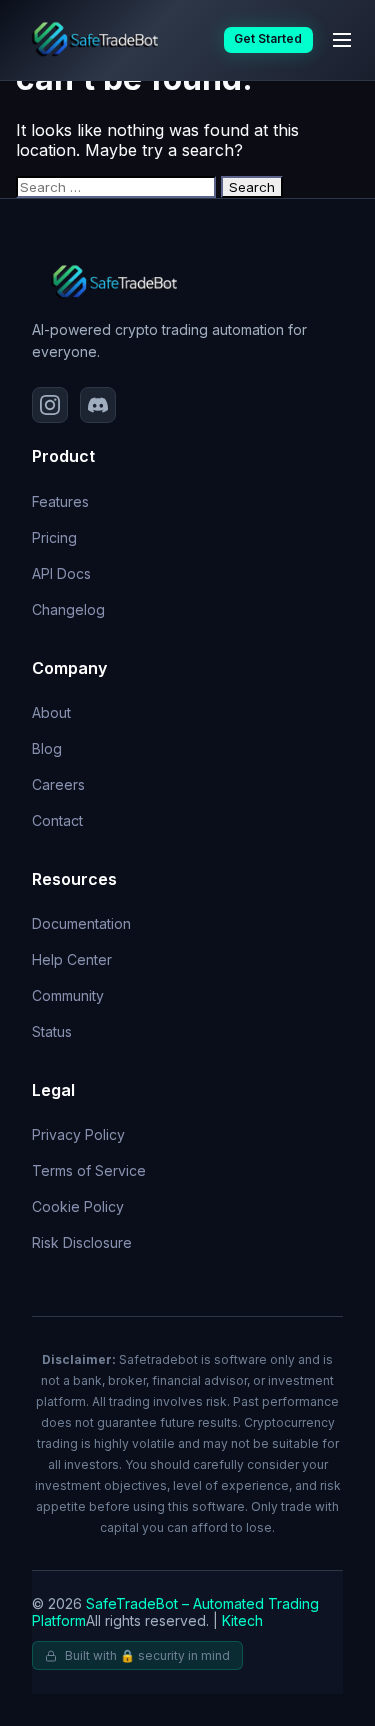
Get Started (268, 39)
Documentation (81, 923)
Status (52, 1031)
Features (60, 501)
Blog (47, 748)
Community (68, 995)
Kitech (242, 1620)
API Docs (61, 573)
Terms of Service (89, 1170)
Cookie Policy (78, 1206)
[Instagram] (50, 405)
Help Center (72, 959)
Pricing (54, 537)
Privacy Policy (78, 1134)
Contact (57, 820)
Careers (58, 784)
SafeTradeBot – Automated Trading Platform (175, 1612)
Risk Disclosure (82, 1242)
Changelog (68, 609)
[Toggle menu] (342, 40)
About (51, 712)
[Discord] (98, 405)
